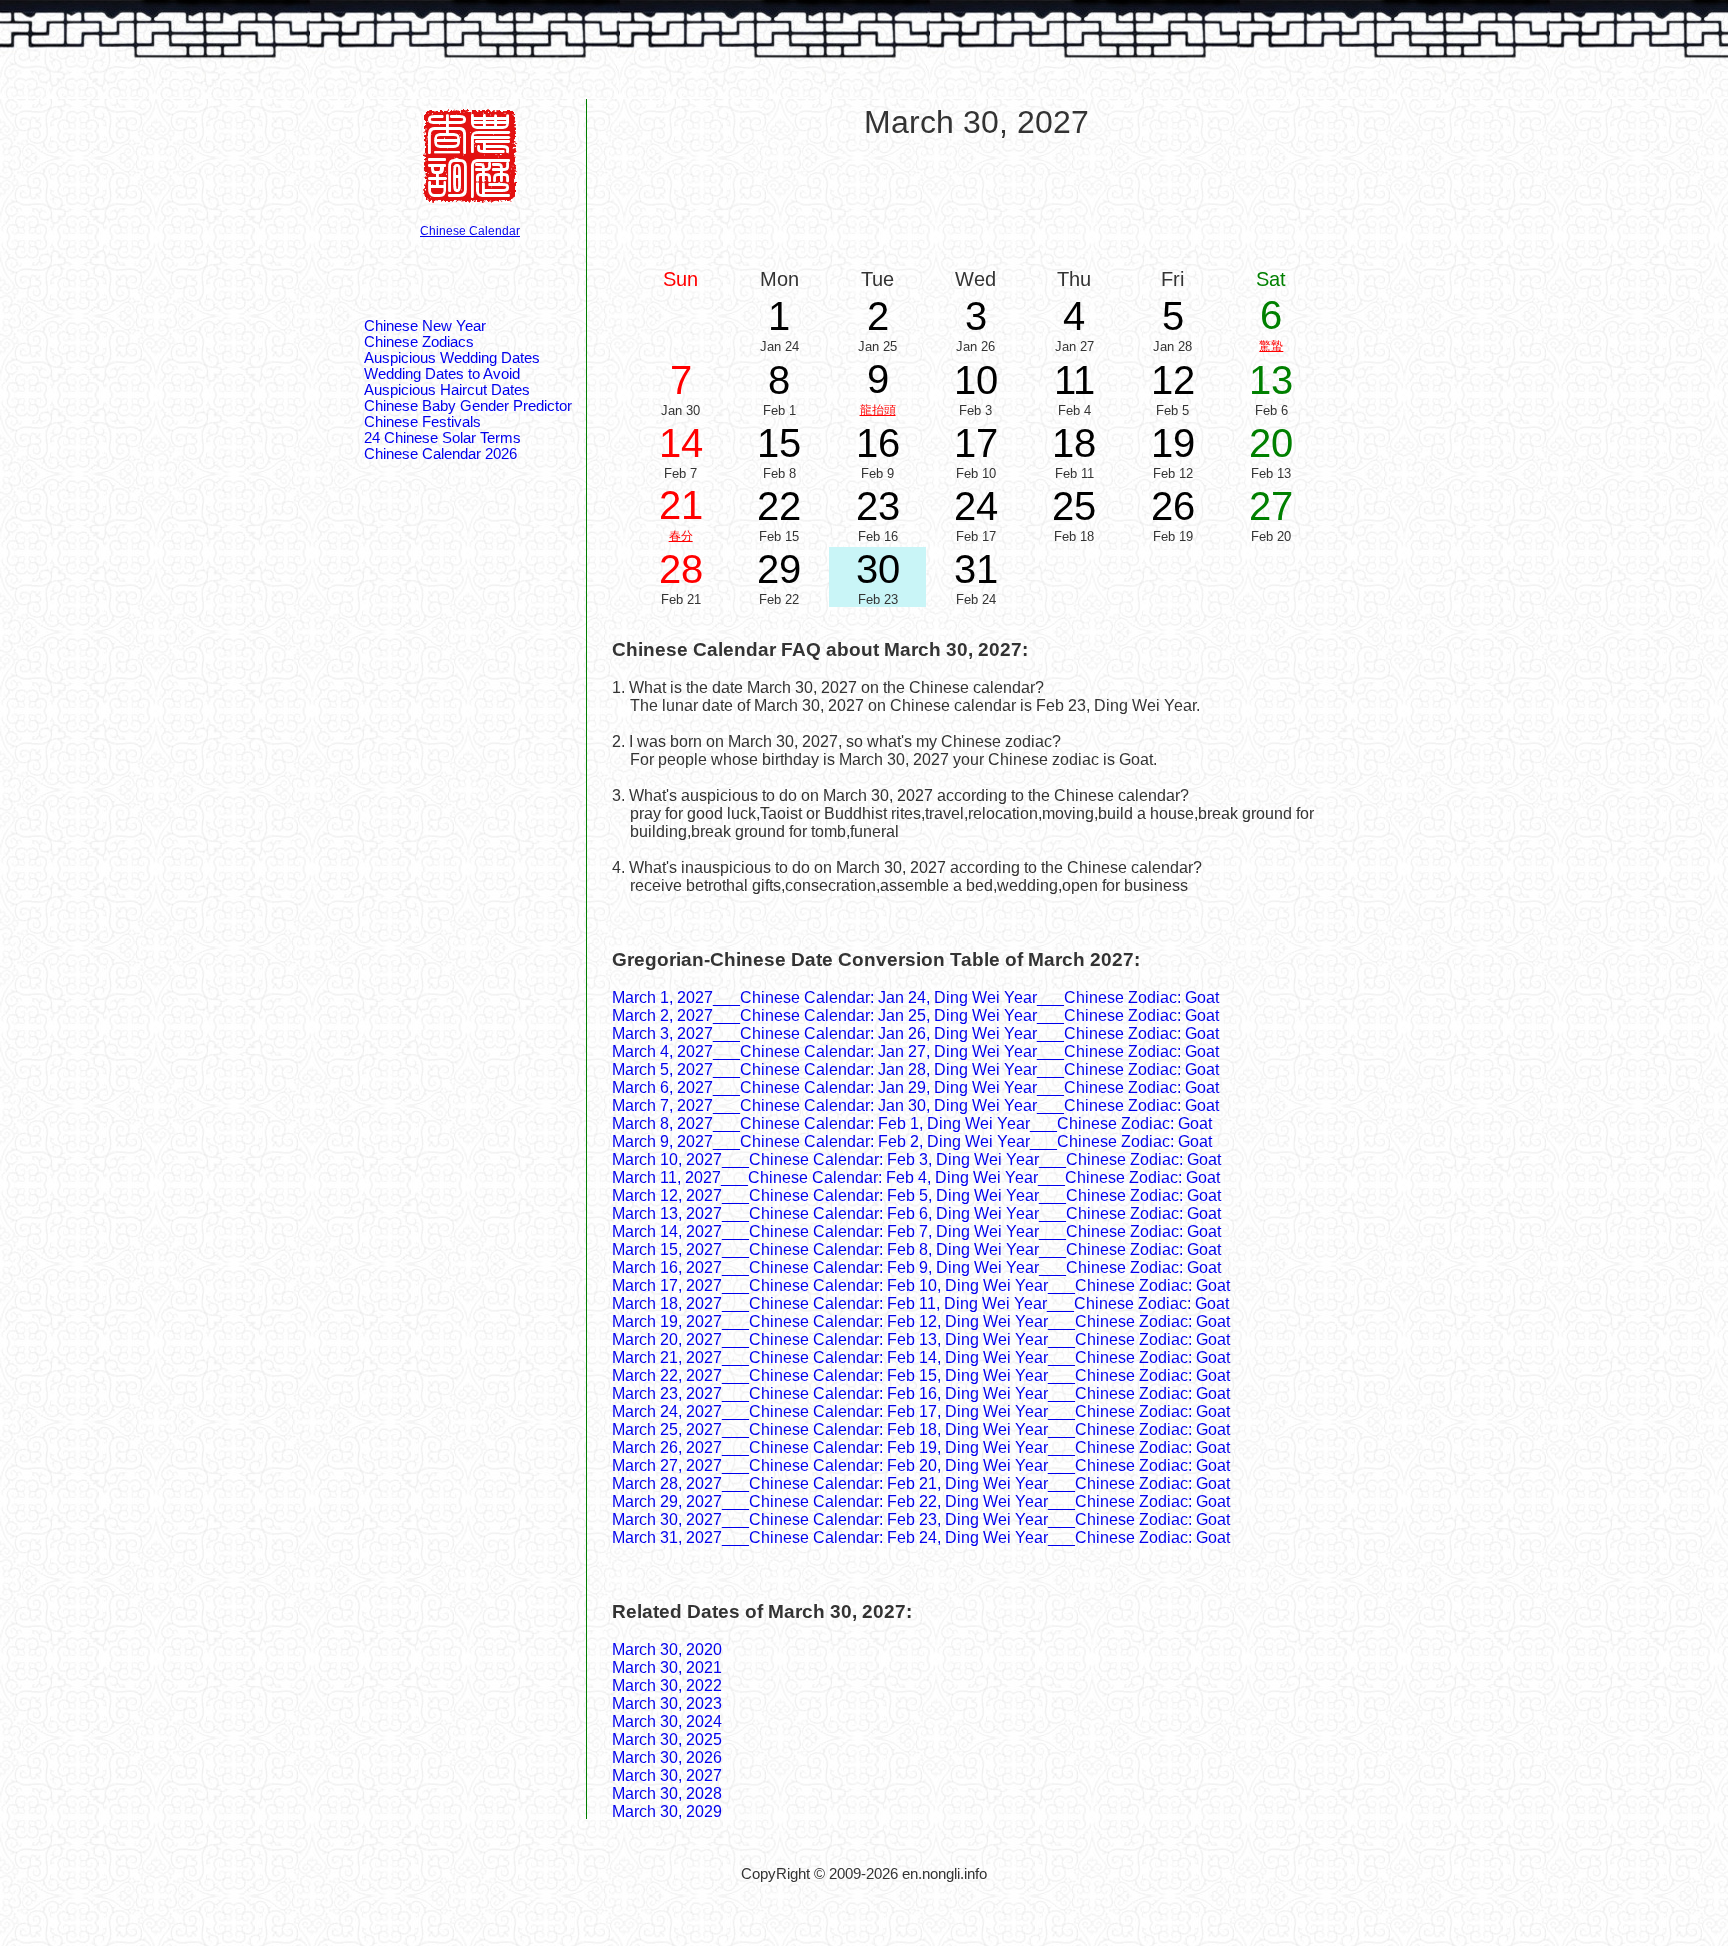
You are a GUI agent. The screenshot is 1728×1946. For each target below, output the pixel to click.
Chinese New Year (425, 326)
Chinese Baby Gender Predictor (468, 406)
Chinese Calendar (470, 231)
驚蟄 (1271, 346)
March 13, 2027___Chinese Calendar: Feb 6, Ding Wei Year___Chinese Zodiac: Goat (916, 1213)
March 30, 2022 (667, 1685)
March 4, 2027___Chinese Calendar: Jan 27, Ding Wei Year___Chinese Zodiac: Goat (915, 1051)
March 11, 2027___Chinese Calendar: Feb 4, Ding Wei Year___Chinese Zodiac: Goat (916, 1177)
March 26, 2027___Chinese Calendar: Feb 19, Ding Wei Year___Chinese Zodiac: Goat (921, 1447)
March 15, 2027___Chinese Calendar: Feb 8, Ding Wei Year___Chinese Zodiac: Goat (916, 1249)
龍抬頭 (878, 410)
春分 (681, 536)
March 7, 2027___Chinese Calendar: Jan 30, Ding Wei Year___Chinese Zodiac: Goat (915, 1105)
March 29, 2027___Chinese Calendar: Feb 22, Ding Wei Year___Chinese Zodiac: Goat (921, 1501)
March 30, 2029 (667, 1811)
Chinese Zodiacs (419, 342)
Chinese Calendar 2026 (440, 454)
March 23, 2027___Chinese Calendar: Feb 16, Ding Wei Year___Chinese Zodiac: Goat (921, 1393)
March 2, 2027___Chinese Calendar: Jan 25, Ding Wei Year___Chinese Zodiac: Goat (915, 1015)
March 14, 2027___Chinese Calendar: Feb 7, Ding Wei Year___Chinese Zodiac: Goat (916, 1231)
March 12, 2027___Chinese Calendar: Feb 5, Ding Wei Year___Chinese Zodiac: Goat (916, 1195)
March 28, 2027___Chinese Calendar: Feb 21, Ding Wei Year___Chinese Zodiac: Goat (921, 1483)
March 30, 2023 (667, 1703)
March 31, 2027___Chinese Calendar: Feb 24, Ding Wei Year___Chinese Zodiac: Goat (921, 1537)
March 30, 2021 (667, 1667)
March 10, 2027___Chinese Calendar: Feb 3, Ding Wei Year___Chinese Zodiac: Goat (916, 1159)
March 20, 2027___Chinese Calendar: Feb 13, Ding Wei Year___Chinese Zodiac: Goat (921, 1339)
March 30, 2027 (667, 1775)
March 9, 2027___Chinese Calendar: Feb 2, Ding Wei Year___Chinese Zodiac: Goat (912, 1141)
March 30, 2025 (667, 1739)
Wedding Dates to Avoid (442, 374)
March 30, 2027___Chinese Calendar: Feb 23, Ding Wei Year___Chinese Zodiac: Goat (921, 1519)
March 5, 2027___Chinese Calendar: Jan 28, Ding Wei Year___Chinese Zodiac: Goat (915, 1069)
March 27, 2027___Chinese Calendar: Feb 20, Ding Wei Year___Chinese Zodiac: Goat (921, 1465)
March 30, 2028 (667, 1793)
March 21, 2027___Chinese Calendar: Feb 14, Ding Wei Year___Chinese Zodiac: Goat (921, 1357)
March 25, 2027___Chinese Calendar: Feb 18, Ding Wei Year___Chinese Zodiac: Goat (921, 1429)
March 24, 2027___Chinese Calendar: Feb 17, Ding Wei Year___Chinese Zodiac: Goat (921, 1411)
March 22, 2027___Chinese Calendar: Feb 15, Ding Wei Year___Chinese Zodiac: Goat (921, 1375)
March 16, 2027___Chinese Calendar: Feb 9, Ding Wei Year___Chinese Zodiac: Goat (916, 1267)
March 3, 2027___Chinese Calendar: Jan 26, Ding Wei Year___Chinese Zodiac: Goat (915, 1033)
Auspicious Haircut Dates (447, 390)
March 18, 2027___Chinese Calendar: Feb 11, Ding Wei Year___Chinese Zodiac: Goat (920, 1303)
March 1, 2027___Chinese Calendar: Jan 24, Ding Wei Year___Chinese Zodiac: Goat (915, 997)
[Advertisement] (976, 202)
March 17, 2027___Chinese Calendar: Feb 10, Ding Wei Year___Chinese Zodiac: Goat (921, 1285)
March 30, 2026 (667, 1757)
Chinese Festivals (422, 422)
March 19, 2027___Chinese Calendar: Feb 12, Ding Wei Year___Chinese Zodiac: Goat (921, 1321)
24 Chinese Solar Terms (442, 438)
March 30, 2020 (667, 1649)
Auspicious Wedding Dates (452, 358)
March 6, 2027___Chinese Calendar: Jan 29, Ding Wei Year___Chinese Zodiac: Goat (915, 1087)
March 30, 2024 (667, 1721)
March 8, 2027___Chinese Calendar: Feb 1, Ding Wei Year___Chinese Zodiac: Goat (912, 1123)
